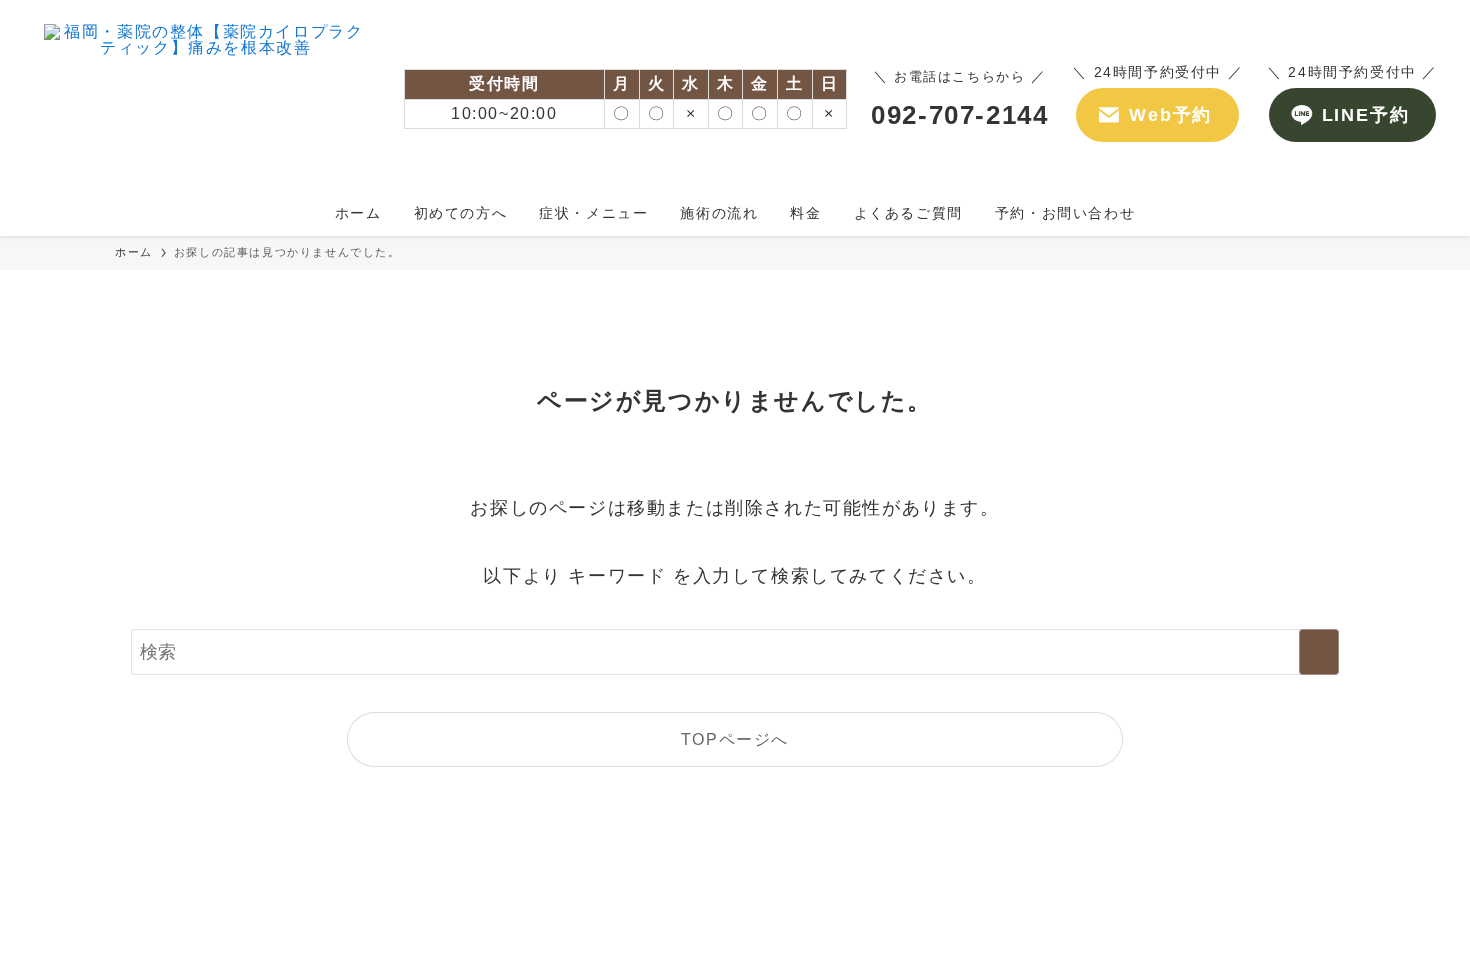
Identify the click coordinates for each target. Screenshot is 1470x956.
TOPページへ (735, 739)
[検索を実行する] (1319, 652)
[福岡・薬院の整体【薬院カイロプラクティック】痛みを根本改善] (205, 99)
